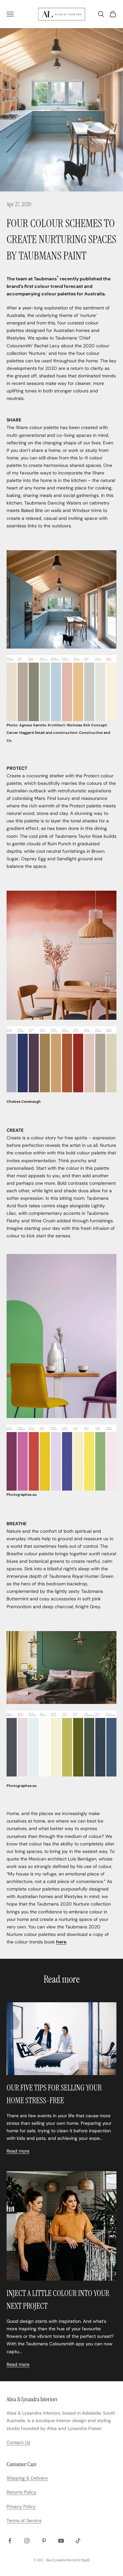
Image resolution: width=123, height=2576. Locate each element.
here (61, 1942)
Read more (18, 2151)
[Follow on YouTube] (61, 2541)
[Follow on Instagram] (27, 2541)
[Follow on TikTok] (78, 2541)
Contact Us (18, 2442)
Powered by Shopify (78, 2560)
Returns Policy (21, 2492)
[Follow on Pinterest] (44, 2541)
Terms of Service (24, 2520)
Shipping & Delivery (27, 2478)
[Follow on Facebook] (10, 2541)
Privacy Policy (21, 2506)
